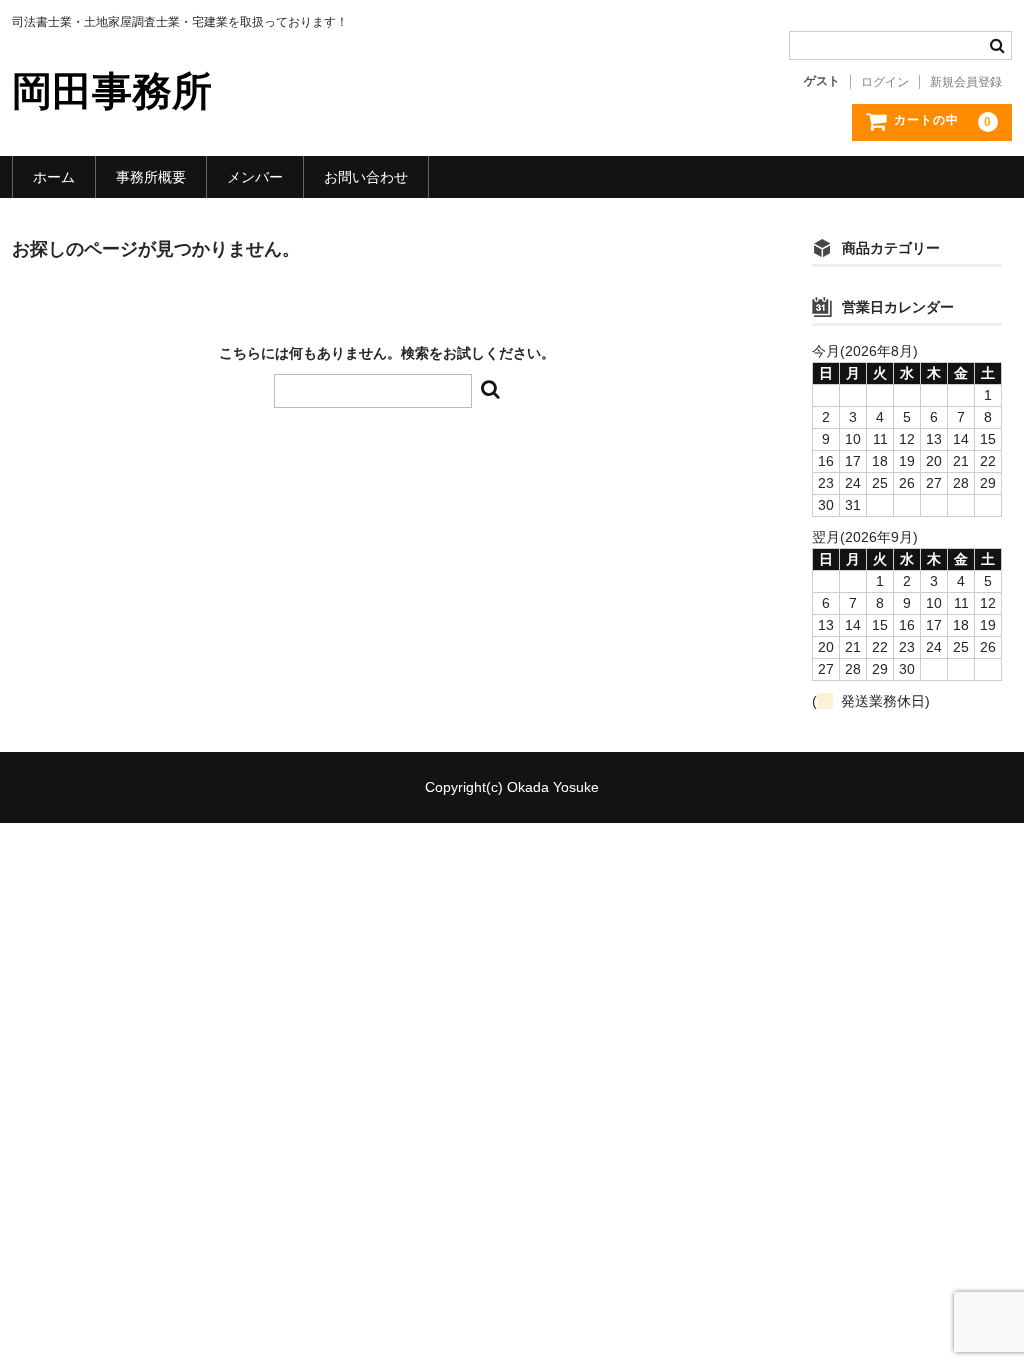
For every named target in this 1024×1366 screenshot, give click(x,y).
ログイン (885, 82)
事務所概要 (151, 177)
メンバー (255, 177)
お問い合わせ (366, 177)
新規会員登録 (966, 82)
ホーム (54, 177)
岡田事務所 (112, 91)
